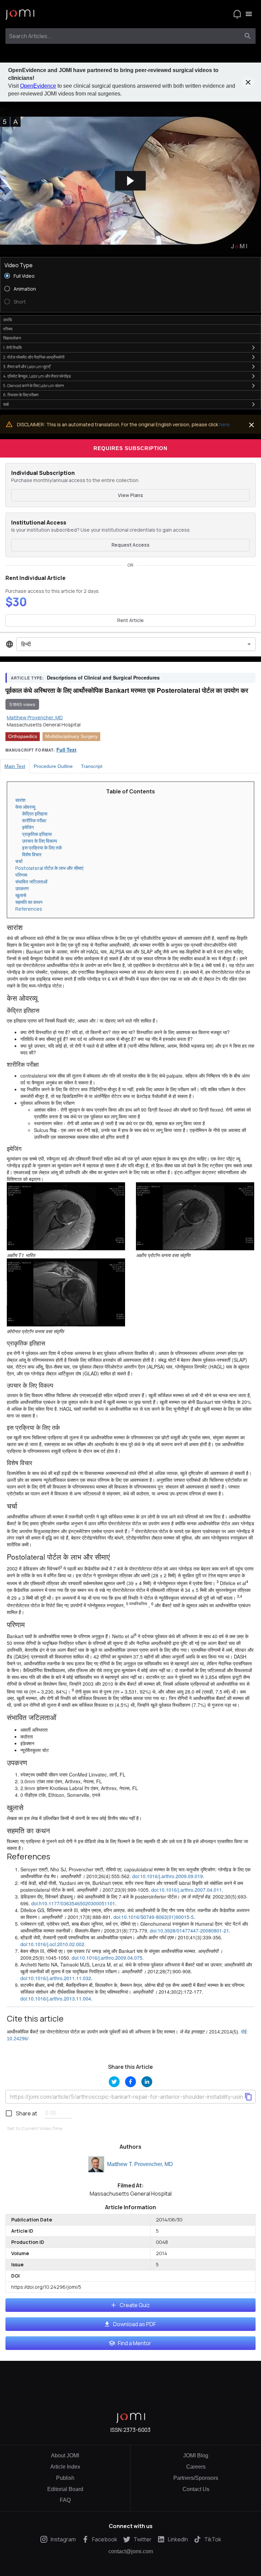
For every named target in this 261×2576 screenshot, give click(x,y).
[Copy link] (248, 2097)
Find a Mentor (135, 2343)
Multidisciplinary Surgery (71, 736)
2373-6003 (137, 2430)
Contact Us (196, 2489)
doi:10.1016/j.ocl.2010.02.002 (52, 1944)
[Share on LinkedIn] (147, 2082)
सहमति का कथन (29, 902)
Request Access (130, 545)
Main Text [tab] (15, 766)
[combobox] (124, 36)
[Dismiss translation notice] (251, 425)
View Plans (130, 495)
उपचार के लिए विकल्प (40, 841)
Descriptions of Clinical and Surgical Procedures (103, 677)
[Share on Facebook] (130, 2082)
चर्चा (19, 861)
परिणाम (21, 875)
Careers (196, 2467)
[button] (130, 181)
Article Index (65, 2467)
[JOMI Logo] (20, 14)
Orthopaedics (23, 736)
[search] (248, 36)
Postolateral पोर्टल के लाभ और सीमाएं (49, 868)
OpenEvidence (38, 86)
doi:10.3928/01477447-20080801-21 (189, 1930)
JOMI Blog (196, 2455)
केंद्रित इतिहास (35, 814)
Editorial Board (65, 2489)
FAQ (65, 2500)
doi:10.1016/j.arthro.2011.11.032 (56, 1978)
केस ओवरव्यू (25, 807)
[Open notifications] (237, 14)
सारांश (20, 800)
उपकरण (22, 888)
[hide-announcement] (248, 82)
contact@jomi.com (131, 2552)
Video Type (19, 265)
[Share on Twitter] (114, 2082)
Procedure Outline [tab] (53, 766)
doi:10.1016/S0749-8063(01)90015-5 (154, 1917)
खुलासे (21, 895)
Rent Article (130, 620)
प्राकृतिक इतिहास (37, 834)
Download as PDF (135, 2324)
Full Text (66, 750)
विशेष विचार (32, 854)
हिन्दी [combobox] (26, 644)
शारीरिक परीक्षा (34, 820)
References (29, 909)
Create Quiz (135, 2305)
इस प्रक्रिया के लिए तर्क (42, 848)
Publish (65, 2478)
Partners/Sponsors (196, 2478)
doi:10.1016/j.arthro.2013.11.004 (56, 1998)
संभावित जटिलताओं (31, 882)
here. (225, 424)
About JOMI (65, 2455)
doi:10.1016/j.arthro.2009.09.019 (168, 1876)
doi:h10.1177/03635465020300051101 (73, 1903)
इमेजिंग (28, 827)
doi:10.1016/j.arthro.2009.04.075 (107, 1958)
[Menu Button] (249, 14)
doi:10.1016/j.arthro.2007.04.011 (187, 1890)
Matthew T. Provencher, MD (140, 2164)
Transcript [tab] (92, 766)
